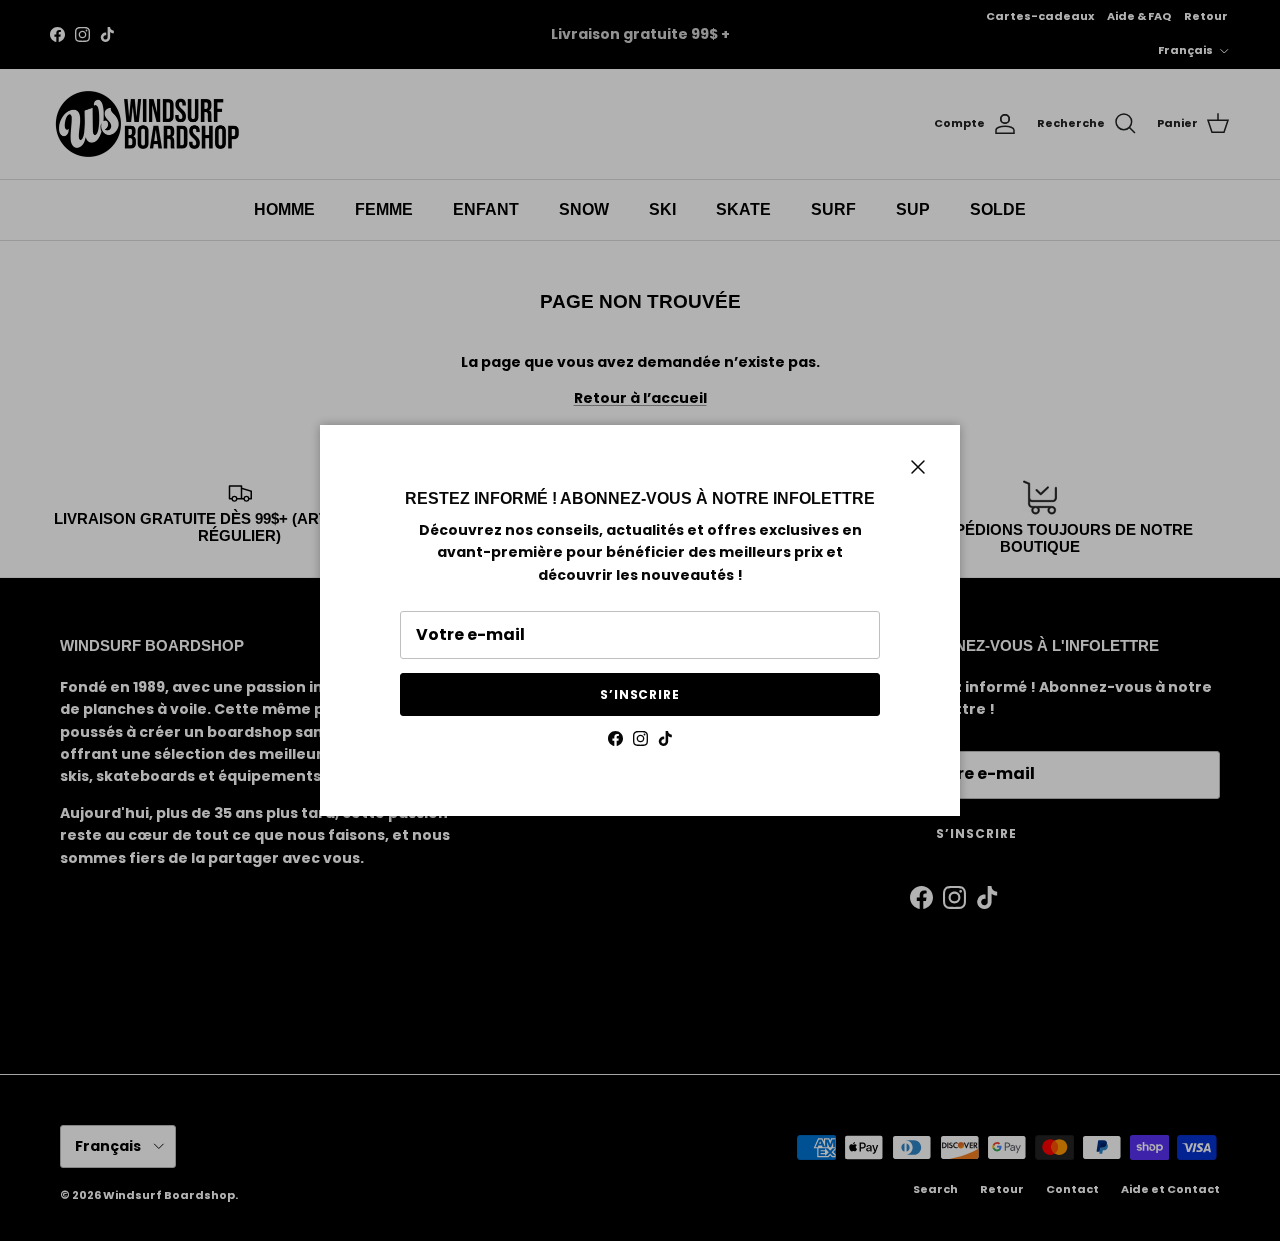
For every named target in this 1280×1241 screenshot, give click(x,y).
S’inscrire (640, 694)
